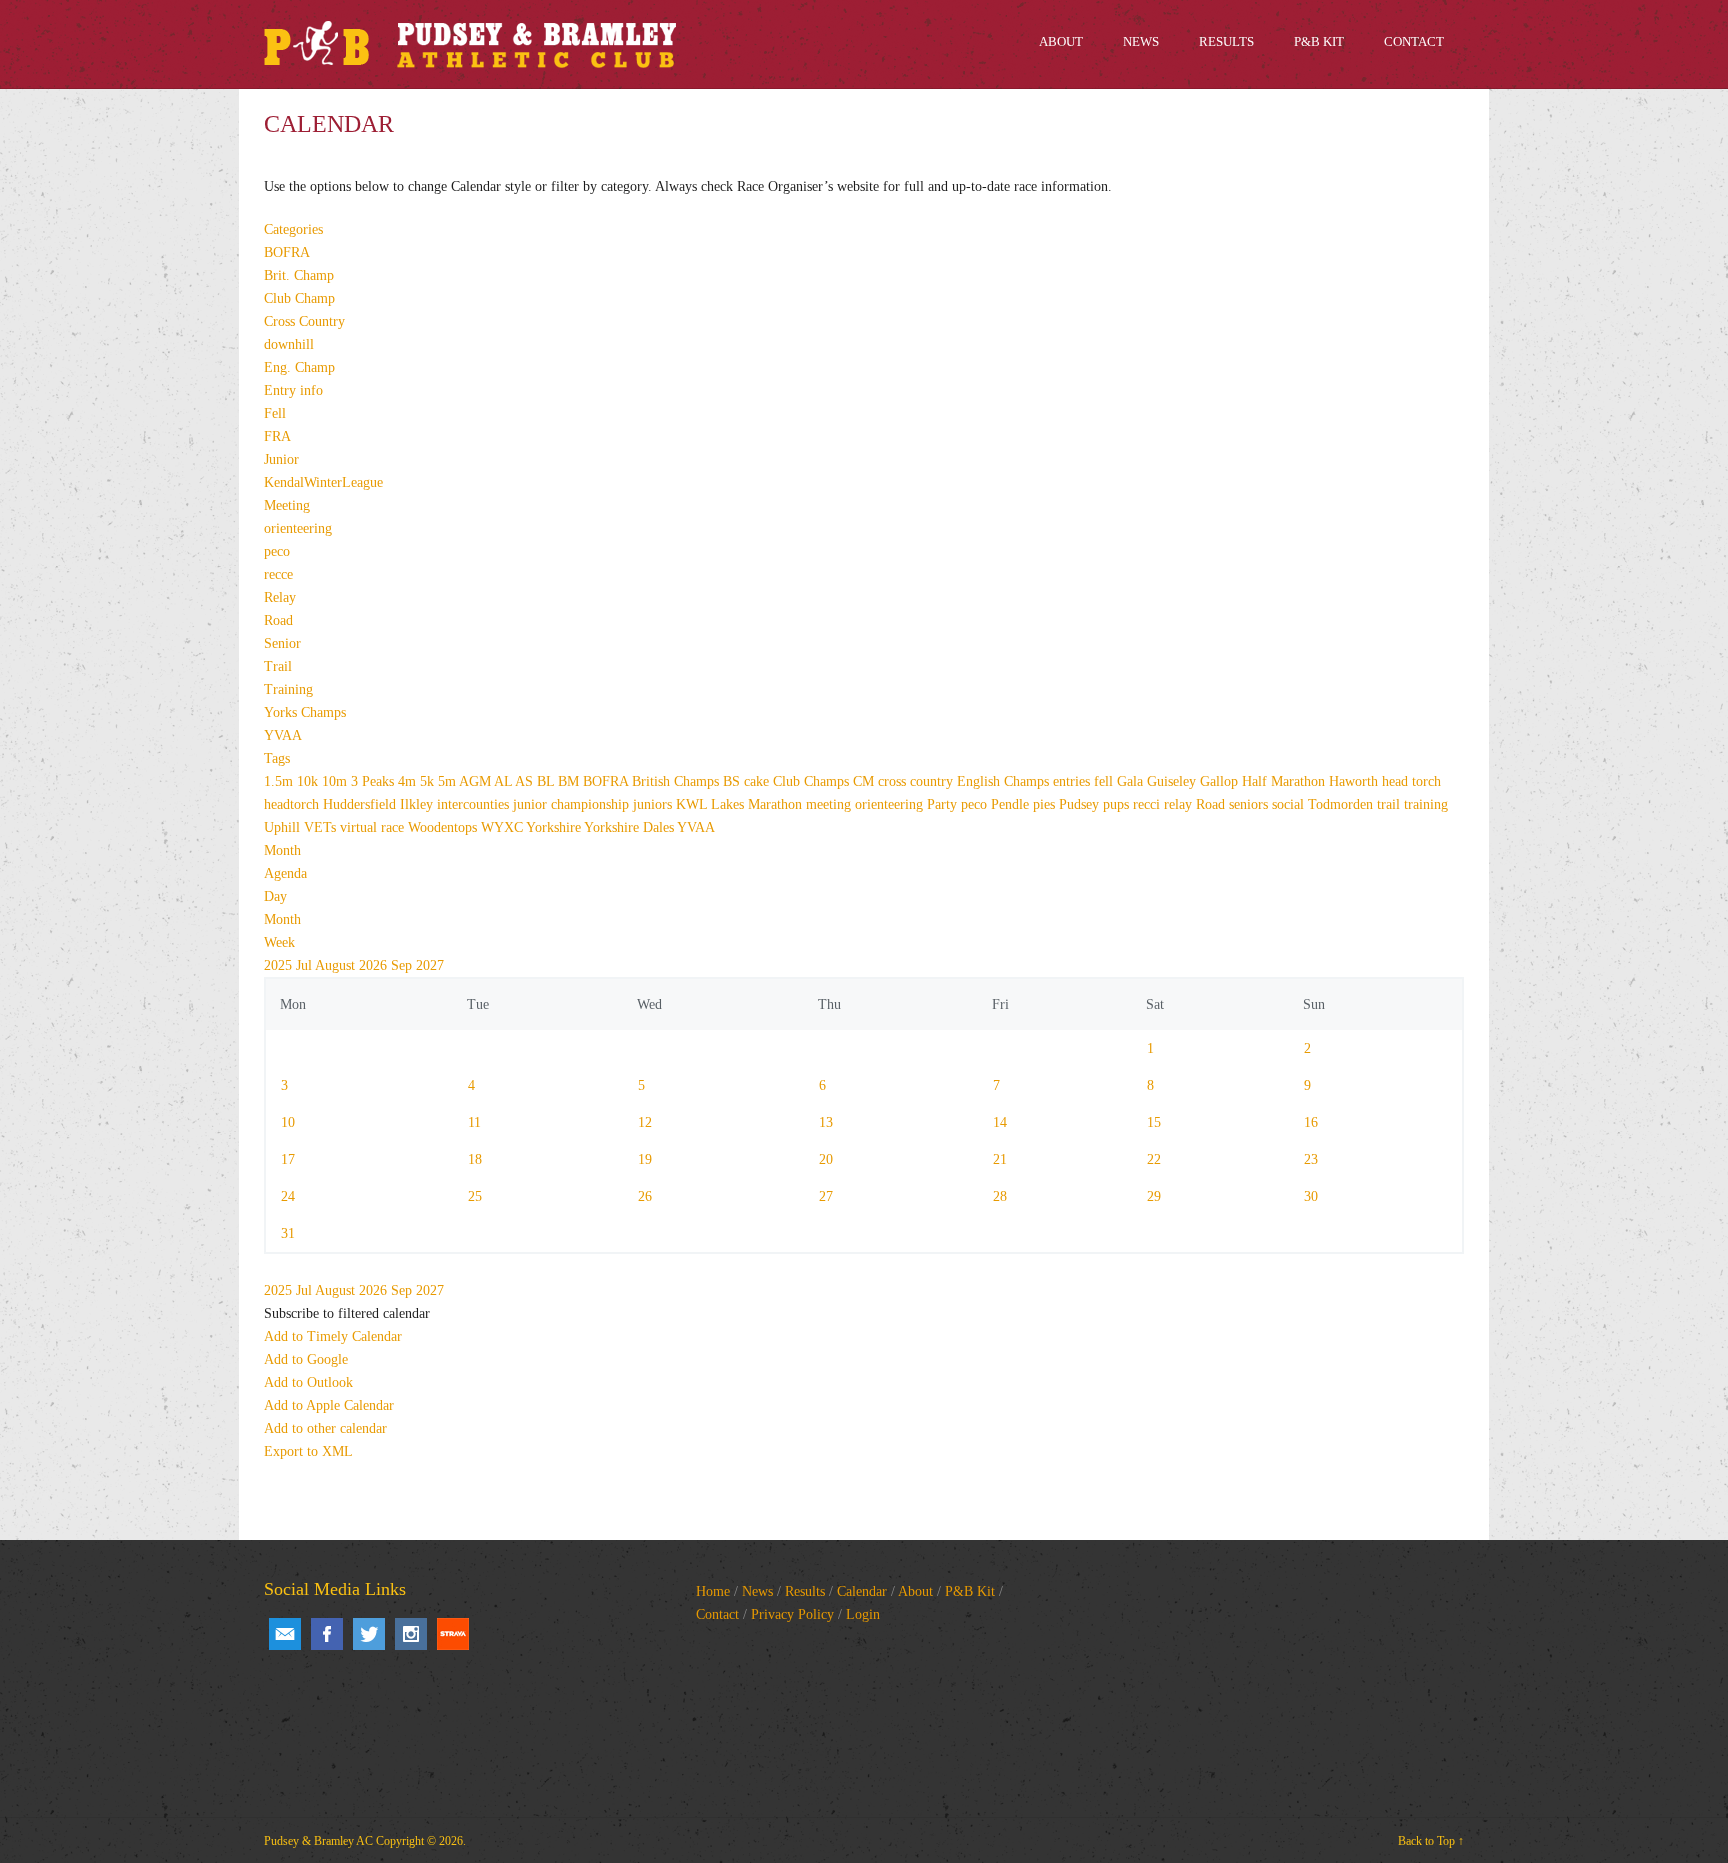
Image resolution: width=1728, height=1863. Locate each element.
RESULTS (1226, 41)
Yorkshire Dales (630, 827)
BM (570, 781)
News (757, 1591)
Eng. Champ (299, 367)
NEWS (1141, 41)
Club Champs (813, 781)
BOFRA (287, 252)
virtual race (374, 827)
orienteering (298, 528)
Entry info (293, 390)
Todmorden (1342, 804)
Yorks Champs (305, 712)
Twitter (369, 1634)
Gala (1132, 781)
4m (409, 781)
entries (1073, 781)
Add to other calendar (325, 1428)
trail (1390, 804)
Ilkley (418, 804)
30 (1311, 1196)
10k (309, 781)
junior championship (573, 804)
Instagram (411, 1634)
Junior (281, 459)
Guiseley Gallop (1194, 781)
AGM (476, 781)
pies (1046, 804)
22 (1154, 1159)
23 (1311, 1159)
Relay (280, 597)
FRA (277, 436)
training (1426, 804)
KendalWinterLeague (323, 482)
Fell (275, 413)
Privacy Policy (792, 1614)
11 (474, 1122)
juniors (654, 804)
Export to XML (308, 1451)
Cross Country (304, 321)
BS (733, 781)
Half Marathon (1285, 781)
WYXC (503, 827)
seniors (1250, 804)
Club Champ (299, 298)
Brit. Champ (299, 275)
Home (713, 1591)
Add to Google (306, 1359)
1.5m (280, 781)
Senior (282, 643)
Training (288, 689)
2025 (280, 965)
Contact (717, 1614)
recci (1148, 804)
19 (645, 1159)
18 (475, 1159)
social (1290, 804)
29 (1154, 1196)
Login (863, 1614)
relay (1180, 804)
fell (1105, 781)
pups (1118, 804)
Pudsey (1081, 804)
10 (288, 1122)
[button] (347, 1313)
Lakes (729, 804)
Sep (403, 965)
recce (278, 574)
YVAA (283, 735)
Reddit (453, 1634)
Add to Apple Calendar (329, 1405)
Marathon (777, 804)
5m (448, 781)
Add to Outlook (308, 1382)
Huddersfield (361, 804)
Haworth (1355, 781)
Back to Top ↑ (1431, 1841)
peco (277, 551)
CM (865, 781)
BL (547, 781)
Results (805, 1591)
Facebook (327, 1634)
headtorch (293, 804)
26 (645, 1196)
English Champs (1005, 781)
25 (475, 1196)
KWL (693, 804)
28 (1000, 1196)
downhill (289, 344)
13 (826, 1122)
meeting (830, 804)
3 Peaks (374, 781)
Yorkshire (555, 827)
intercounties (475, 804)
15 (1154, 1122)
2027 (430, 965)
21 (1000, 1159)
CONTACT (1414, 41)
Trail (278, 666)
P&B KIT (1319, 41)
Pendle (1012, 804)
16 (1311, 1122)
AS (526, 781)
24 (288, 1196)
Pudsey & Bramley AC (318, 1841)
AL (504, 781)
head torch (1411, 781)
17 (288, 1159)
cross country (917, 781)
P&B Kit (970, 1591)
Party (944, 804)
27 (826, 1196)
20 (826, 1159)
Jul (305, 965)
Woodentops (444, 827)
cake (758, 781)
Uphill (284, 827)
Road (278, 620)
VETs (322, 827)
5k (429, 781)
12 (645, 1122)
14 (1000, 1122)
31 (288, 1233)
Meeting (287, 505)
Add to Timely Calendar (333, 1336)
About (915, 1591)
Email (285, 1634)
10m (336, 781)
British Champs (677, 781)
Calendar (862, 1591)
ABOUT (1061, 41)
